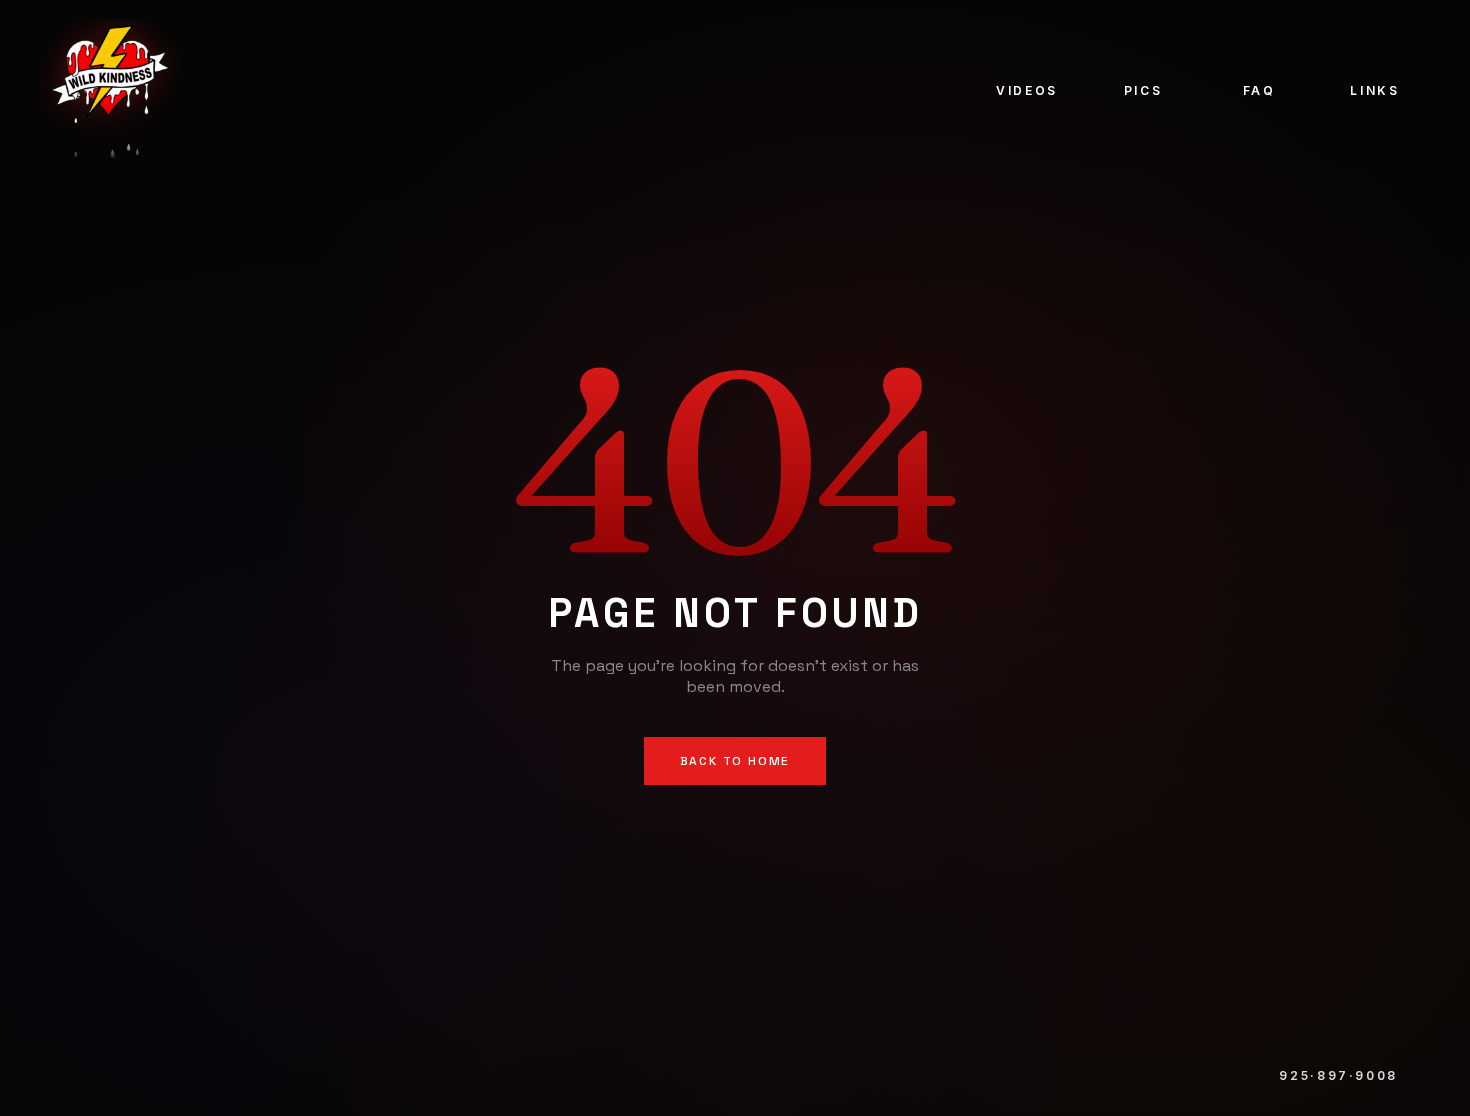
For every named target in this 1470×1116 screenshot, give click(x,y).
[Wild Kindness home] (110, 90)
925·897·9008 (1338, 1075)
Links (1374, 90)
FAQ (1259, 90)
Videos (1027, 90)
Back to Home (735, 761)
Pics (1143, 90)
